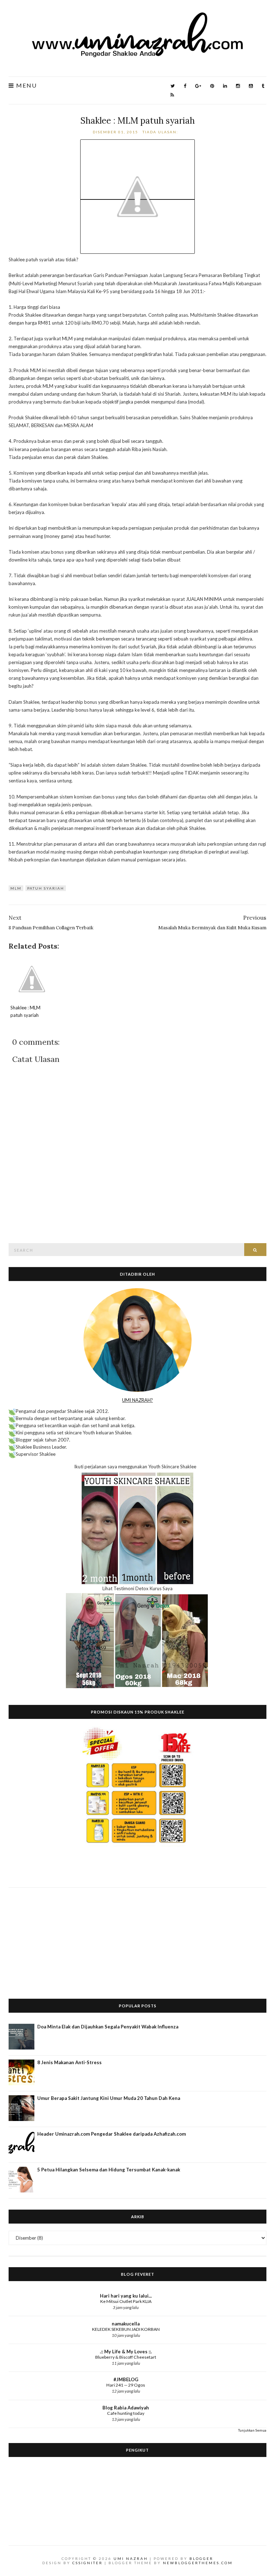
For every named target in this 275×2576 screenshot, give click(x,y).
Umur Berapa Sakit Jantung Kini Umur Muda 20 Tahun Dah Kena (109, 2098)
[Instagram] (238, 86)
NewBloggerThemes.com (198, 2563)
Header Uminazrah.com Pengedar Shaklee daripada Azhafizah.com (112, 2134)
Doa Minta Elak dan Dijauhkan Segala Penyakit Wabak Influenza (108, 2027)
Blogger (201, 2558)
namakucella (126, 2324)
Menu (26, 86)
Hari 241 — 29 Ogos (126, 2385)
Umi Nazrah (131, 2558)
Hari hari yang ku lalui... (126, 2296)
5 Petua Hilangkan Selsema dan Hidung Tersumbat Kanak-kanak (109, 2170)
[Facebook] (185, 86)
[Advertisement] (137, 1938)
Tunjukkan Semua (252, 2430)
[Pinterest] (212, 86)
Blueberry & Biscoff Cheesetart (126, 2357)
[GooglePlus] (198, 86)
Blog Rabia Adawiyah (126, 2408)
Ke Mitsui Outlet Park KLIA (126, 2301)
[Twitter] (173, 86)
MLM (16, 888)
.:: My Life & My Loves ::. (126, 2352)
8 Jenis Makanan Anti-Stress (69, 2062)
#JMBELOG (126, 2379)
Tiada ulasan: (161, 132)
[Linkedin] (225, 86)
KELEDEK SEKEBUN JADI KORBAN (126, 2329)
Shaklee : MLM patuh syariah (138, 121)
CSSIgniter (88, 2563)
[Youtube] (251, 86)
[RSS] (172, 95)
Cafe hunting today (126, 2413)
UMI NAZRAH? (137, 1400)
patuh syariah (46, 888)
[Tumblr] (263, 86)
